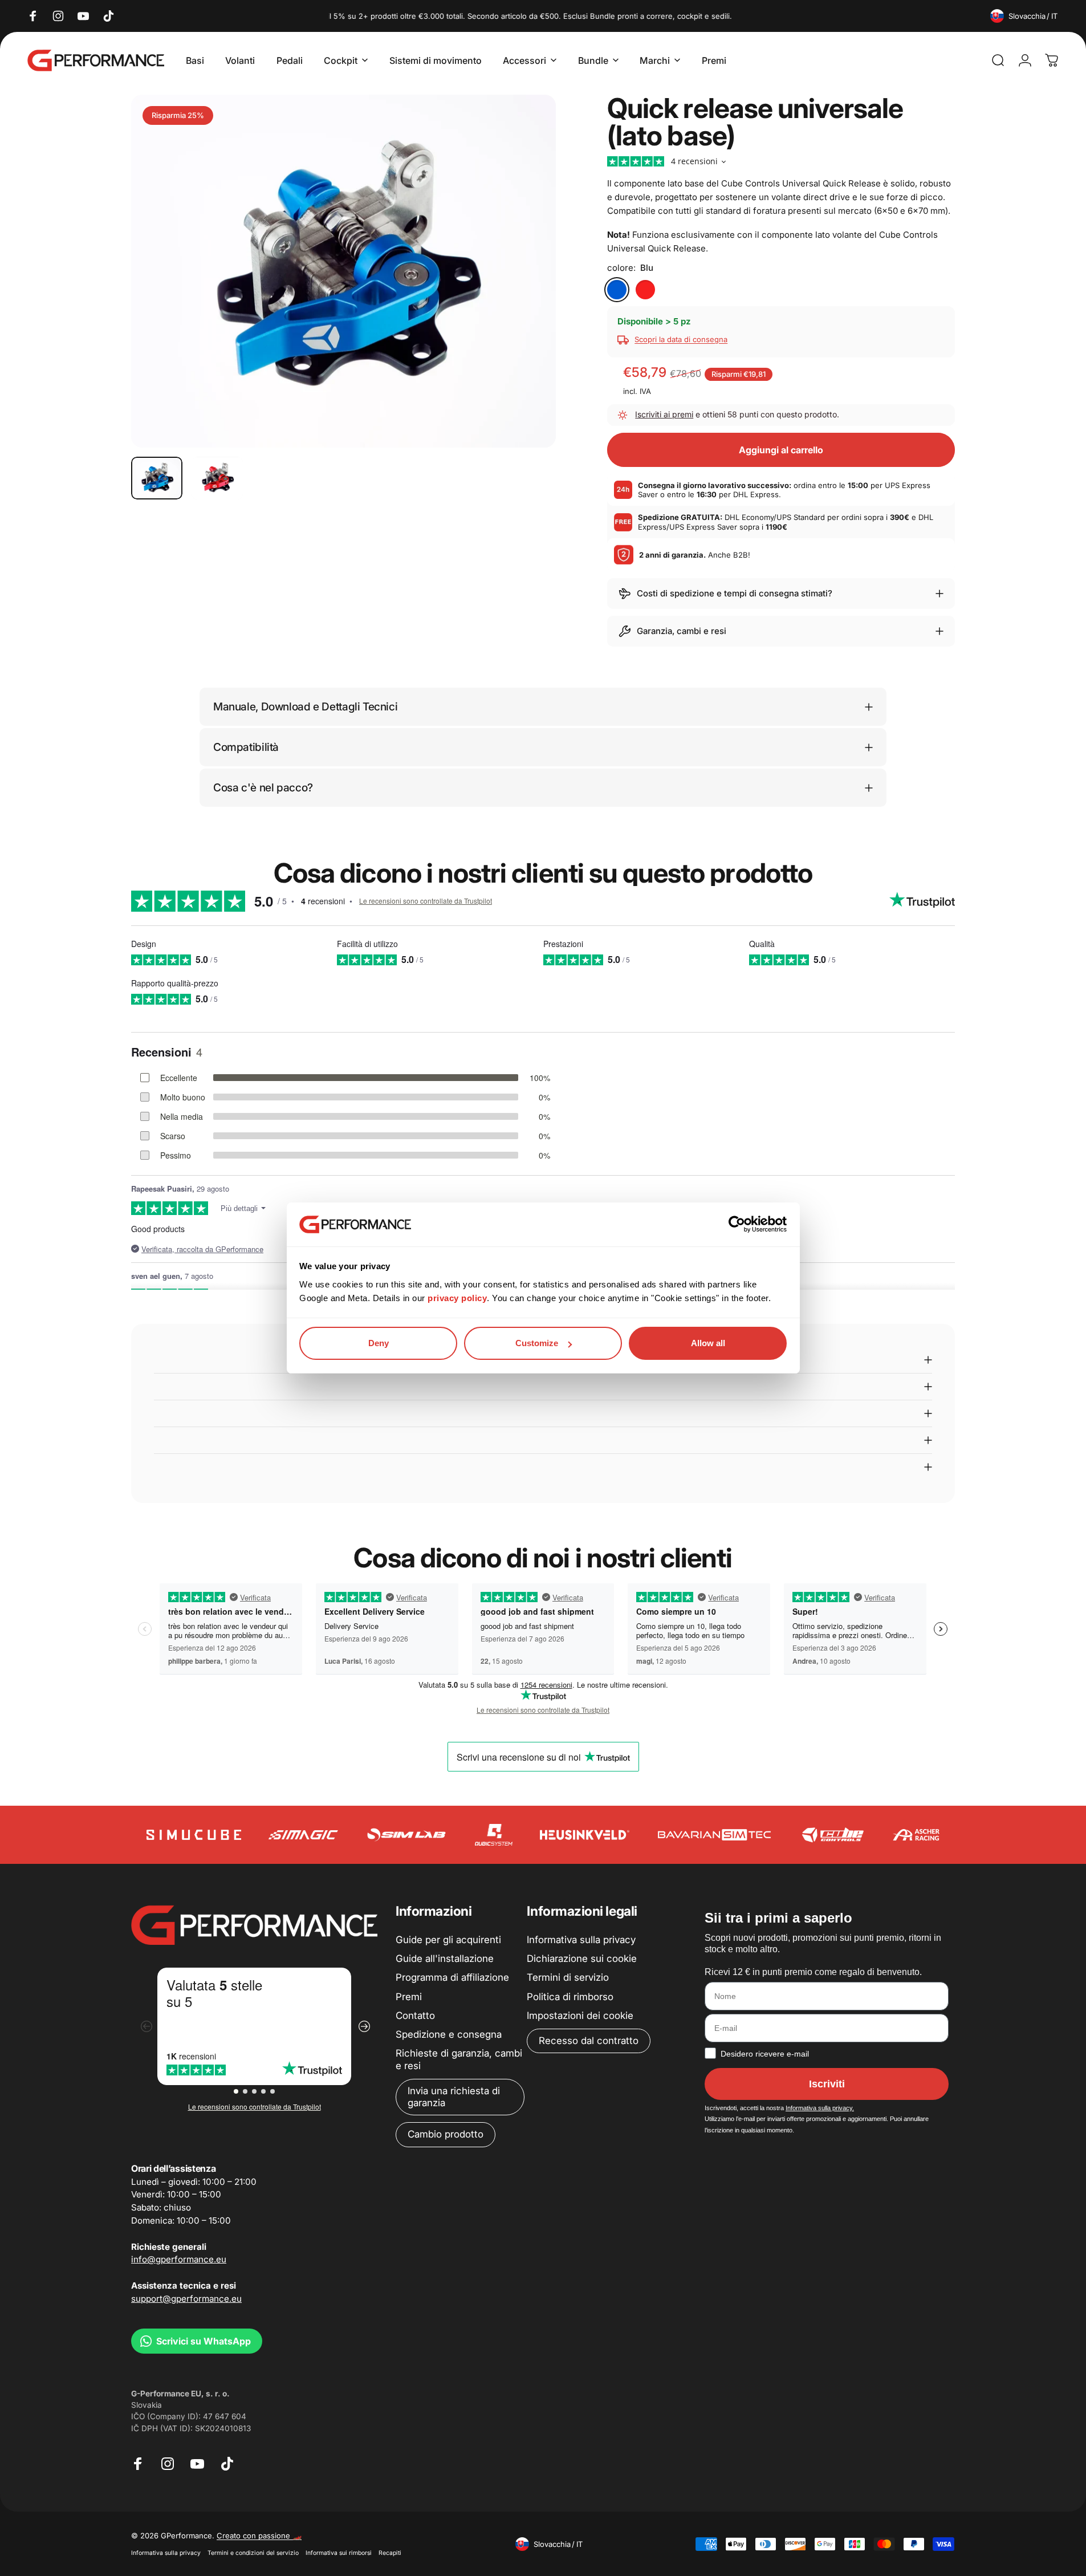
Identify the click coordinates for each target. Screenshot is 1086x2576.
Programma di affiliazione (452, 1977)
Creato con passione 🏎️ (259, 2536)
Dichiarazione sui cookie (582, 1959)
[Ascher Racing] (916, 1835)
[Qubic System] (494, 1835)
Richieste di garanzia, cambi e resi (459, 2059)
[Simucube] (194, 1835)
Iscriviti (827, 2084)
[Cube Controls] (833, 1835)
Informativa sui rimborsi (339, 2553)
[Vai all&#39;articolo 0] (157, 478)
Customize (537, 1343)
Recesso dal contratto (589, 2041)
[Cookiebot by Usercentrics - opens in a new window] (737, 1224)
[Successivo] (526, 299)
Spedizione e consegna (449, 2034)
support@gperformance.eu (186, 2299)
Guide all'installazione (445, 1959)
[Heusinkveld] (584, 1835)
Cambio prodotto (446, 2134)
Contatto (415, 2016)
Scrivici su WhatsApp (204, 2341)
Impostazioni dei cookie (580, 2016)
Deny (379, 1343)
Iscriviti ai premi (664, 414)
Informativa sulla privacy (581, 1940)
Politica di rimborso (570, 1997)
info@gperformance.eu (179, 2259)
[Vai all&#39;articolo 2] (217, 478)
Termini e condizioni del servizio (253, 2553)
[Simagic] (303, 1835)
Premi (409, 1997)
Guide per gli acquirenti (448, 1940)
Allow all (708, 1343)
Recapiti (390, 2553)
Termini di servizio (568, 1977)
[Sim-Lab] (406, 1835)
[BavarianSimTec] (714, 1835)
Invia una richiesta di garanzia (454, 2097)
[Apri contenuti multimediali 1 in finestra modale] (343, 271)
